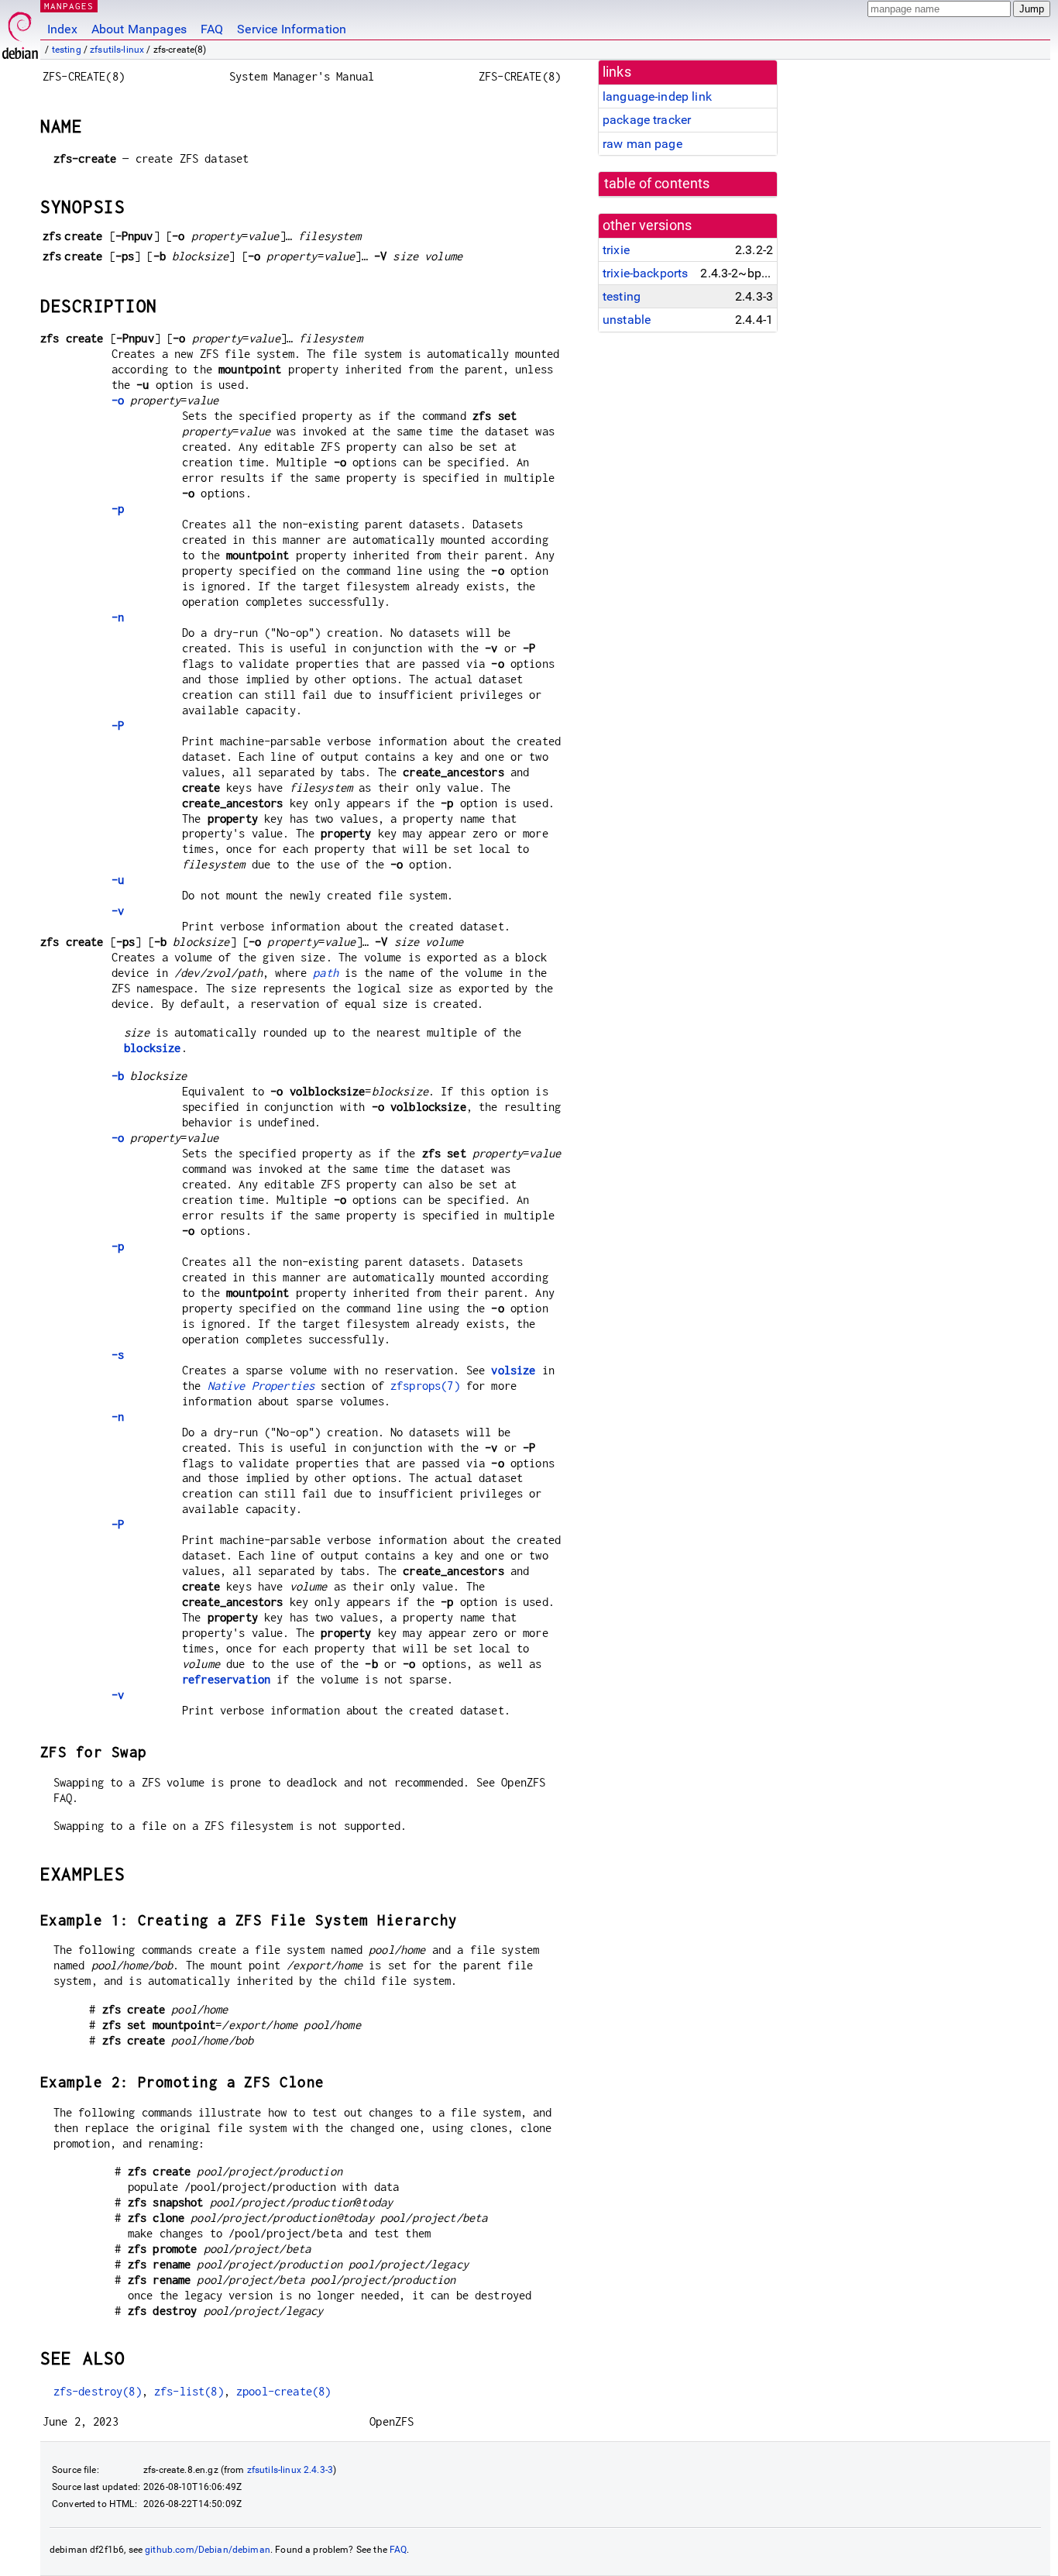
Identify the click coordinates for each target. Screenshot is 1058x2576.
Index (62, 29)
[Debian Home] (20, 31)
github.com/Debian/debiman (208, 2550)
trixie (616, 250)
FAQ (212, 29)
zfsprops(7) (425, 1386)
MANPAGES (69, 6)
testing (67, 50)
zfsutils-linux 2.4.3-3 (290, 2470)
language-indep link (657, 96)
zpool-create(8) (283, 2391)
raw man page (642, 144)
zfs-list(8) (189, 2391)
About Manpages (139, 29)
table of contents (657, 184)
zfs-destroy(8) (98, 2391)
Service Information (292, 29)
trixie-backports (645, 273)
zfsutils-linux (117, 50)
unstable (627, 320)
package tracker (647, 120)
